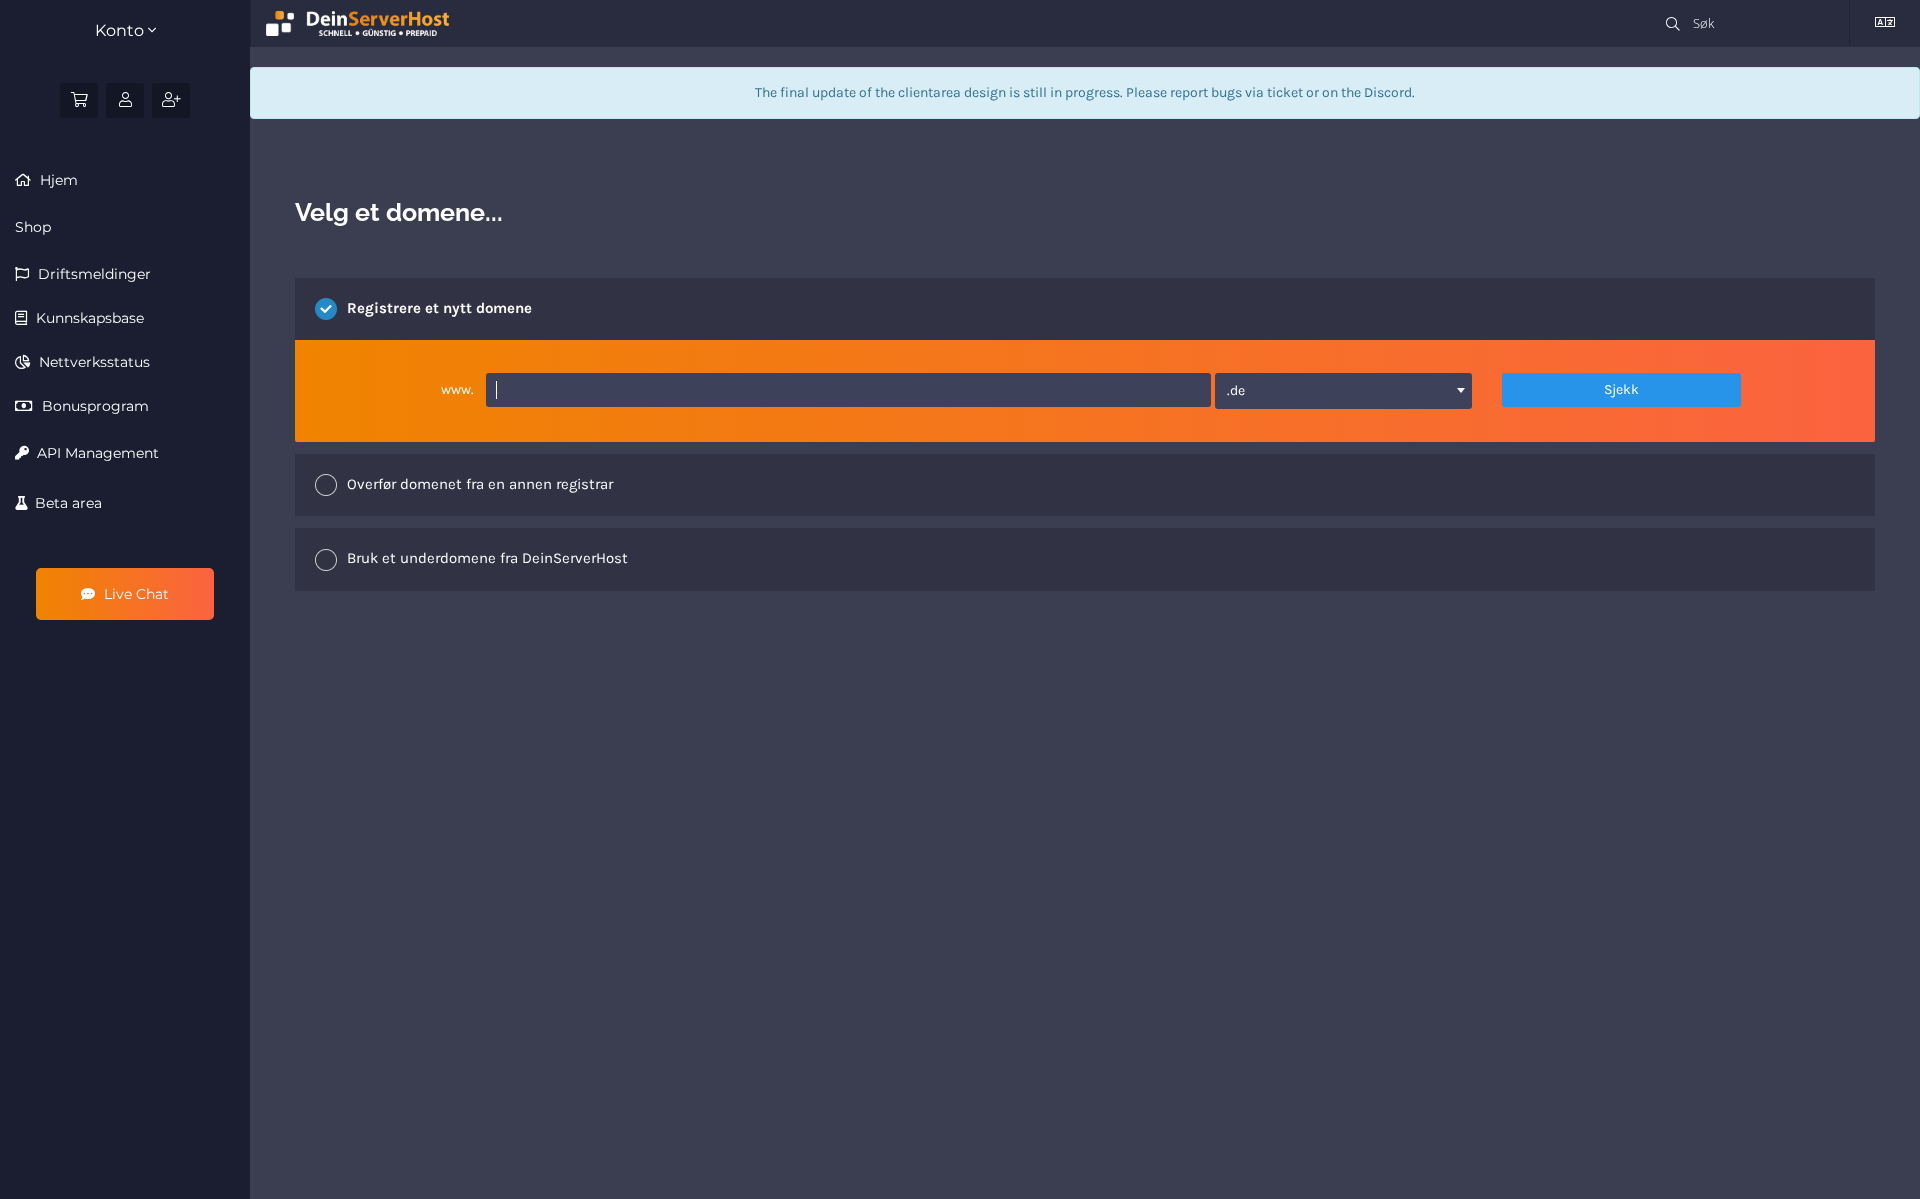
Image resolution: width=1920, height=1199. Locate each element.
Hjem (57, 180)
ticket (1285, 92)
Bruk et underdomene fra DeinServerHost (487, 558)
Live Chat (134, 594)
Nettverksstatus (92, 362)
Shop (33, 227)
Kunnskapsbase (88, 318)
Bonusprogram (93, 406)
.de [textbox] (1236, 390)
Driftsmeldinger (92, 274)
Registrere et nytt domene (439, 308)
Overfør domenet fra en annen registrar (480, 484)
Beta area (64, 503)
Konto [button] (121, 30)
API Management (94, 453)
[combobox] (1344, 391)
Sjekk (1621, 389)
